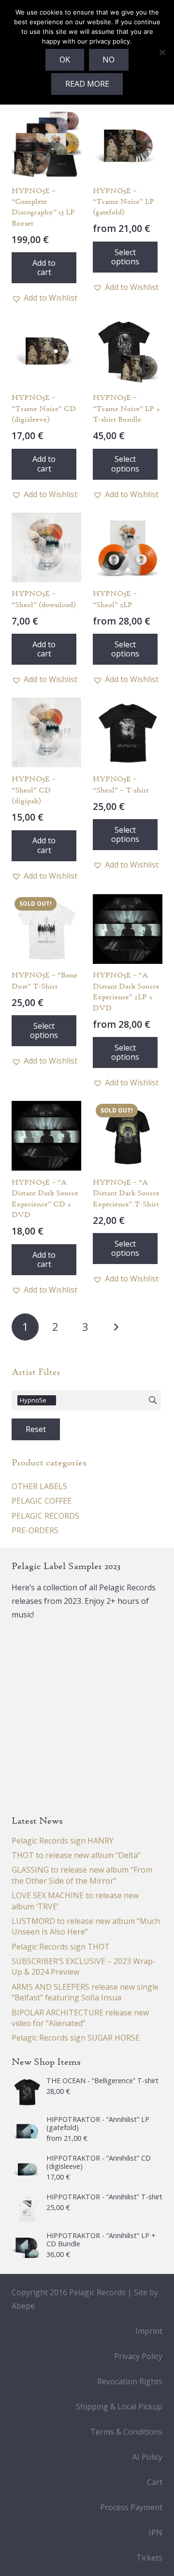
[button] (44, 268)
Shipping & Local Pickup (119, 2407)
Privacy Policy (138, 2356)
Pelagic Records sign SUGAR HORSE (76, 2038)
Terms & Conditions (126, 2432)
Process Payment (131, 2507)
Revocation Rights (130, 2381)
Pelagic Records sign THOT (61, 1947)
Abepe (23, 2306)
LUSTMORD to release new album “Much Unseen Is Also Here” (86, 1926)
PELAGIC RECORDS (45, 1516)
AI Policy (147, 2457)
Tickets (149, 2558)
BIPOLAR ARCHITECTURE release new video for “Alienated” (80, 2018)
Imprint (149, 2331)
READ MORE (87, 84)
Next (116, 1327)
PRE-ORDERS (35, 1530)
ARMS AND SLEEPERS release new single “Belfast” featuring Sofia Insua (85, 1992)
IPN (156, 2532)
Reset (36, 1429)
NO (109, 60)
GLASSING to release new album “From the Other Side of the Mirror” (82, 1875)
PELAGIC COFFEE (42, 1501)
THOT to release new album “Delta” (76, 1855)
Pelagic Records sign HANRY (63, 1841)
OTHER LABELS (39, 1486)
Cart (155, 2482)
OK (65, 60)
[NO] (162, 52)
